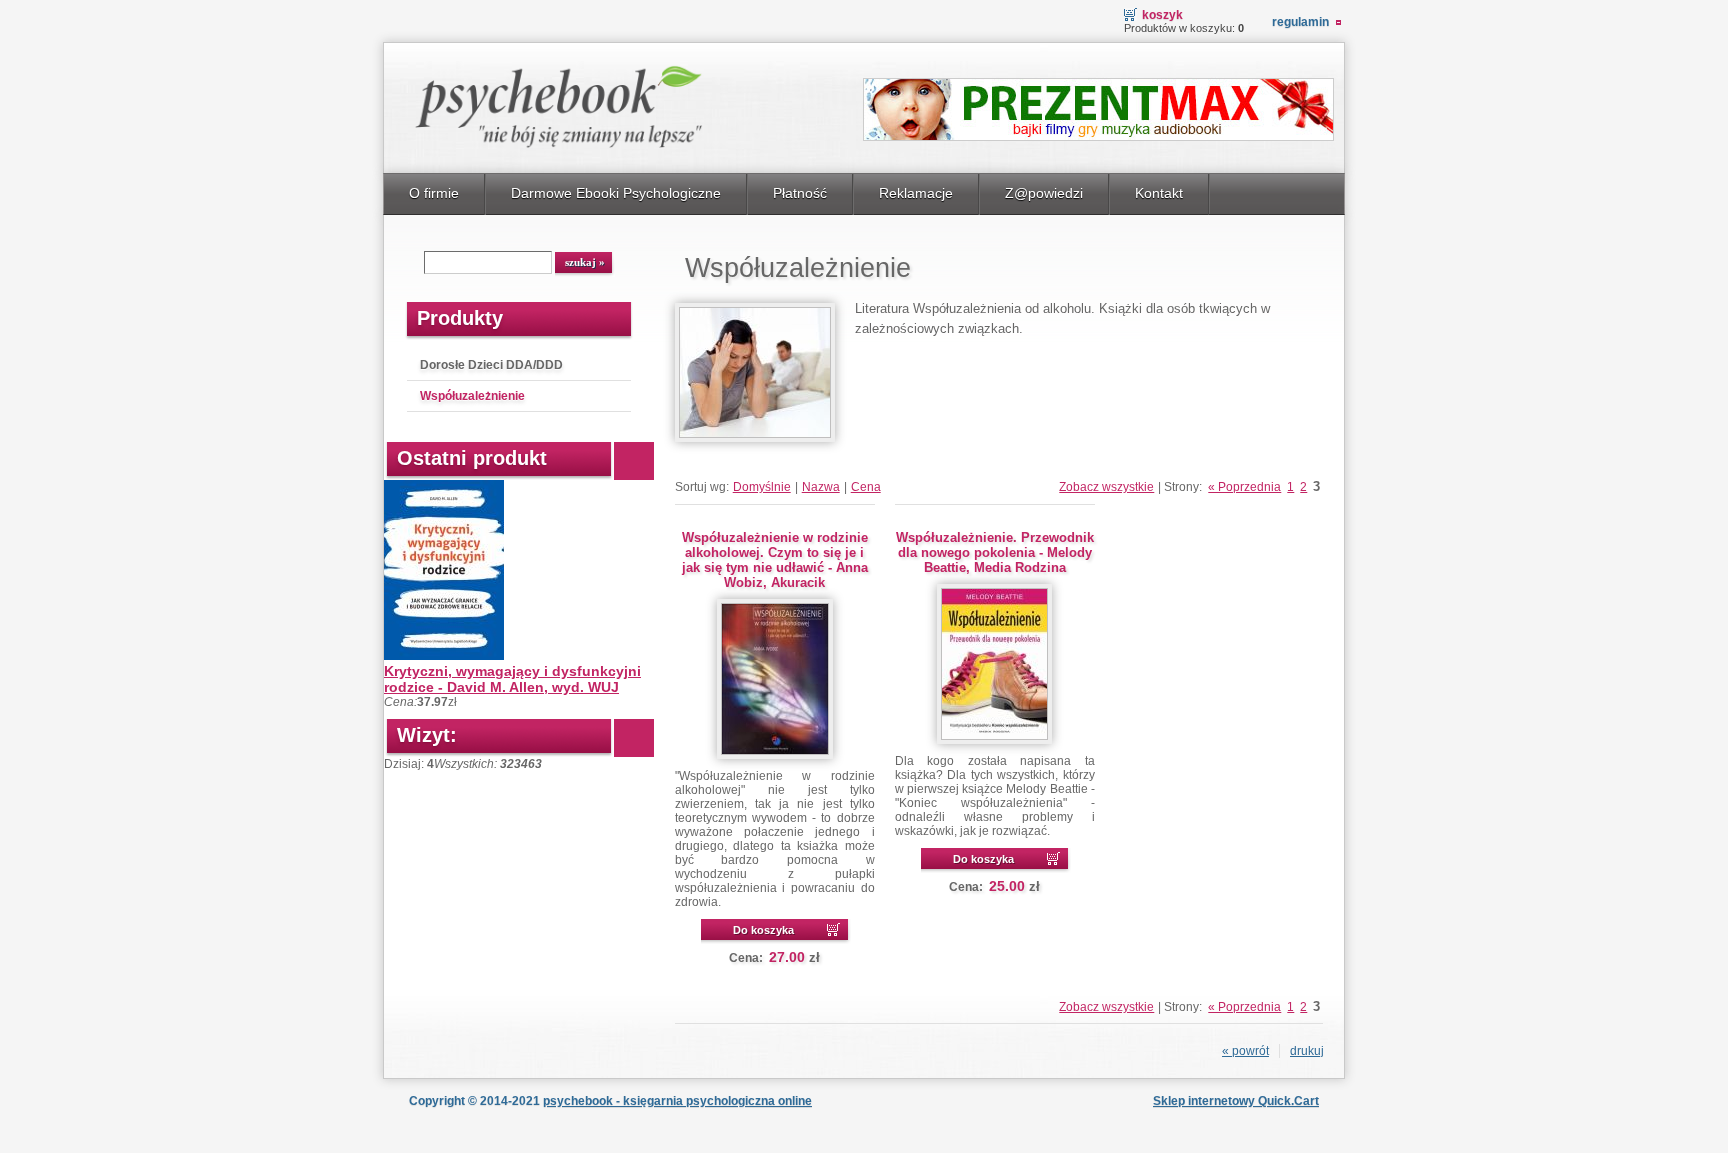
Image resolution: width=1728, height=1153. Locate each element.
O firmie (434, 193)
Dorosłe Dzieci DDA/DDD (491, 365)
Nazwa (821, 487)
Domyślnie (762, 487)
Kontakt (1159, 193)
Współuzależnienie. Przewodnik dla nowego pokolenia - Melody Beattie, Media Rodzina (995, 552)
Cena (866, 487)
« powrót (1245, 1051)
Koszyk (1162, 15)
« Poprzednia (1244, 487)
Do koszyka (763, 930)
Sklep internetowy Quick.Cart (1236, 1101)
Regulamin (1300, 22)
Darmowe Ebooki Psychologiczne (616, 193)
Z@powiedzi (1044, 193)
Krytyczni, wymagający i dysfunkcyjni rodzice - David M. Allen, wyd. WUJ (512, 679)
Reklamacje (916, 193)
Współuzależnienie (472, 396)
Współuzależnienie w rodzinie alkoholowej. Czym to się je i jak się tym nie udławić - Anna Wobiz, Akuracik (775, 560)
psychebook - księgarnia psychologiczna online (677, 1101)
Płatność (800, 193)
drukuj (1307, 1051)
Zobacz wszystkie (1106, 487)
